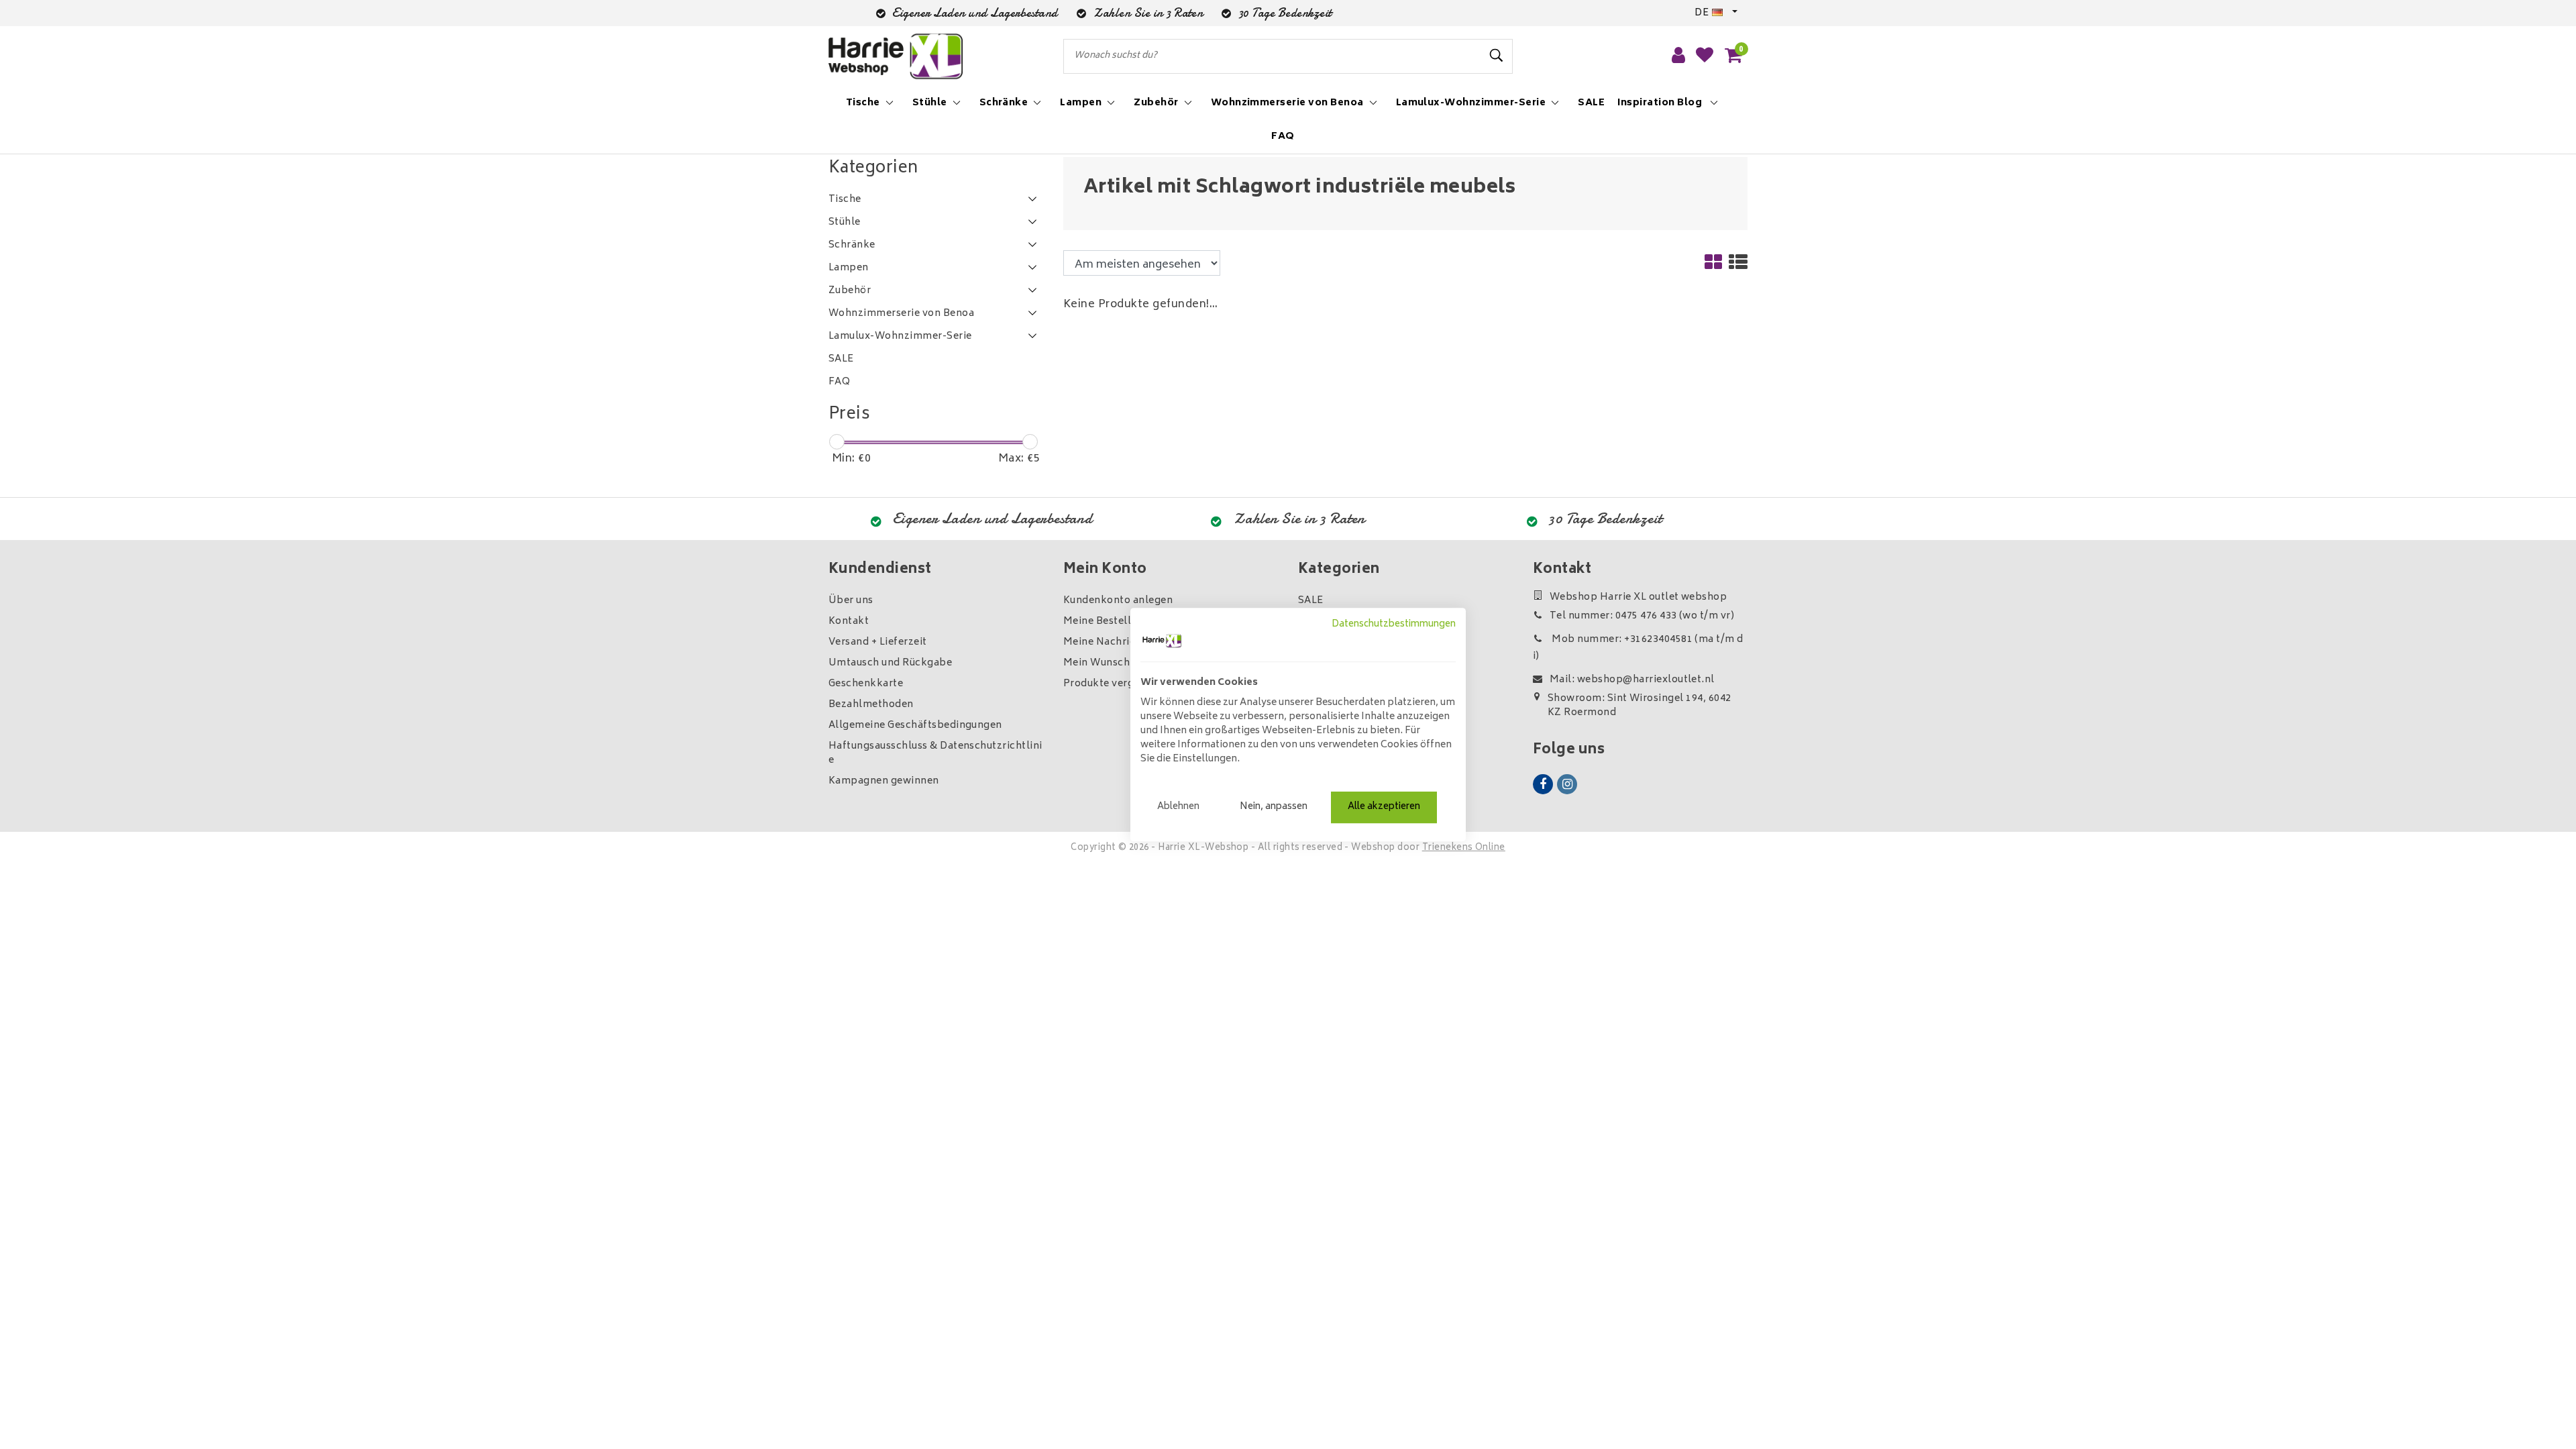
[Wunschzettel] (1705, 56)
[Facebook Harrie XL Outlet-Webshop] (1543, 784)
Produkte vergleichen (1117, 684)
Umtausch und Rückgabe (890, 663)
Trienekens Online (1464, 848)
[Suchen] (1497, 56)
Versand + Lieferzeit (878, 642)
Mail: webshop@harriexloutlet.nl (1632, 680)
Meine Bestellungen (1113, 622)
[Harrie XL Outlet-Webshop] (896, 57)
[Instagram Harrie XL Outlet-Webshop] (1567, 784)
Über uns (851, 601)
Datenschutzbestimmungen (1394, 625)
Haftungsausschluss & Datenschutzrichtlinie (935, 753)
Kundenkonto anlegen (1118, 601)
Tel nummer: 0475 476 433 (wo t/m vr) (1642, 616)
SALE (1311, 601)
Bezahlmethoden (871, 705)
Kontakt (849, 622)
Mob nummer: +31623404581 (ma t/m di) (1638, 648)
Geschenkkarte (866, 684)
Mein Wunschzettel (1111, 663)
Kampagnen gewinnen (884, 781)
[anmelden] (1678, 56)
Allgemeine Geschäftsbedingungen (915, 726)
